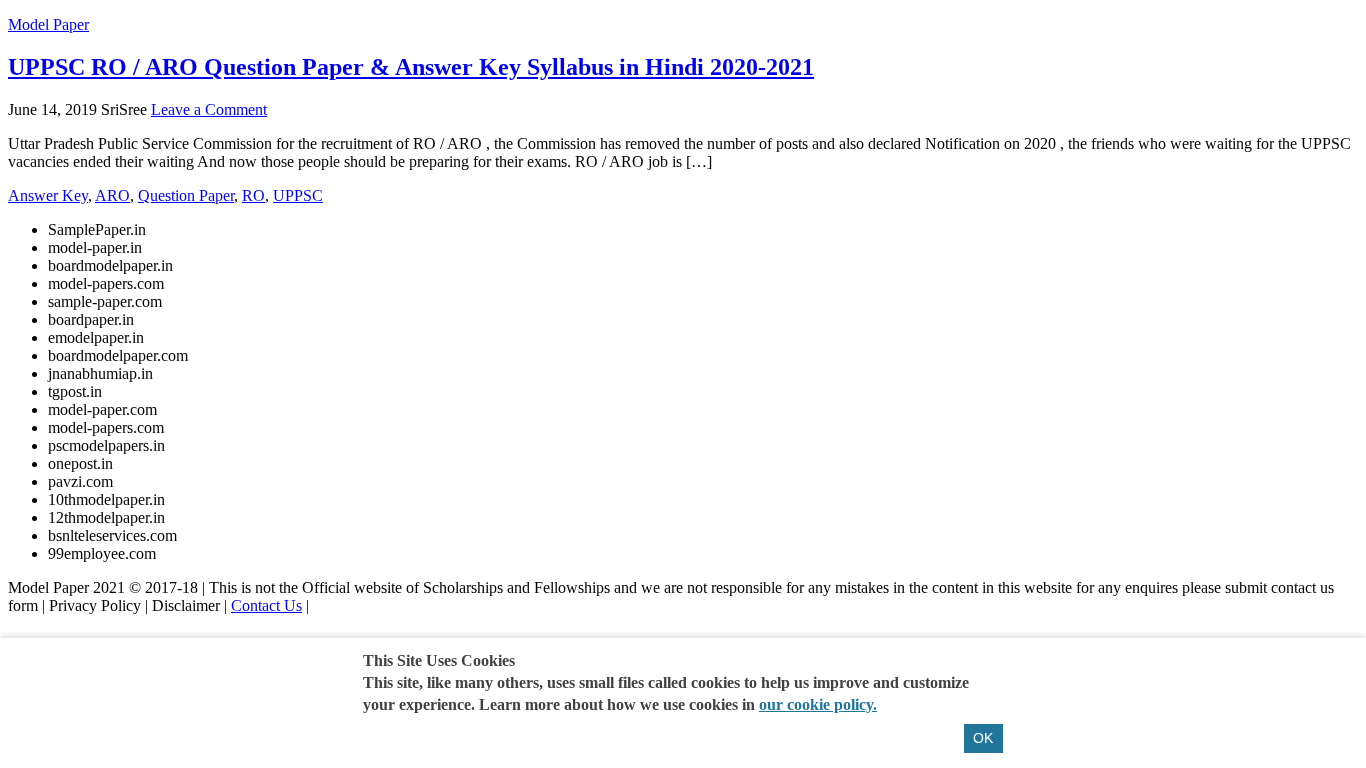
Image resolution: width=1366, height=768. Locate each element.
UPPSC (298, 195)
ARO (112, 195)
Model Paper (48, 24)
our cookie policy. (818, 704)
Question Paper (186, 195)
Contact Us (266, 605)
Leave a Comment (209, 109)
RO (253, 195)
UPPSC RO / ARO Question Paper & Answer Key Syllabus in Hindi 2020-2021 (411, 67)
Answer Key (48, 195)
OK (983, 738)
